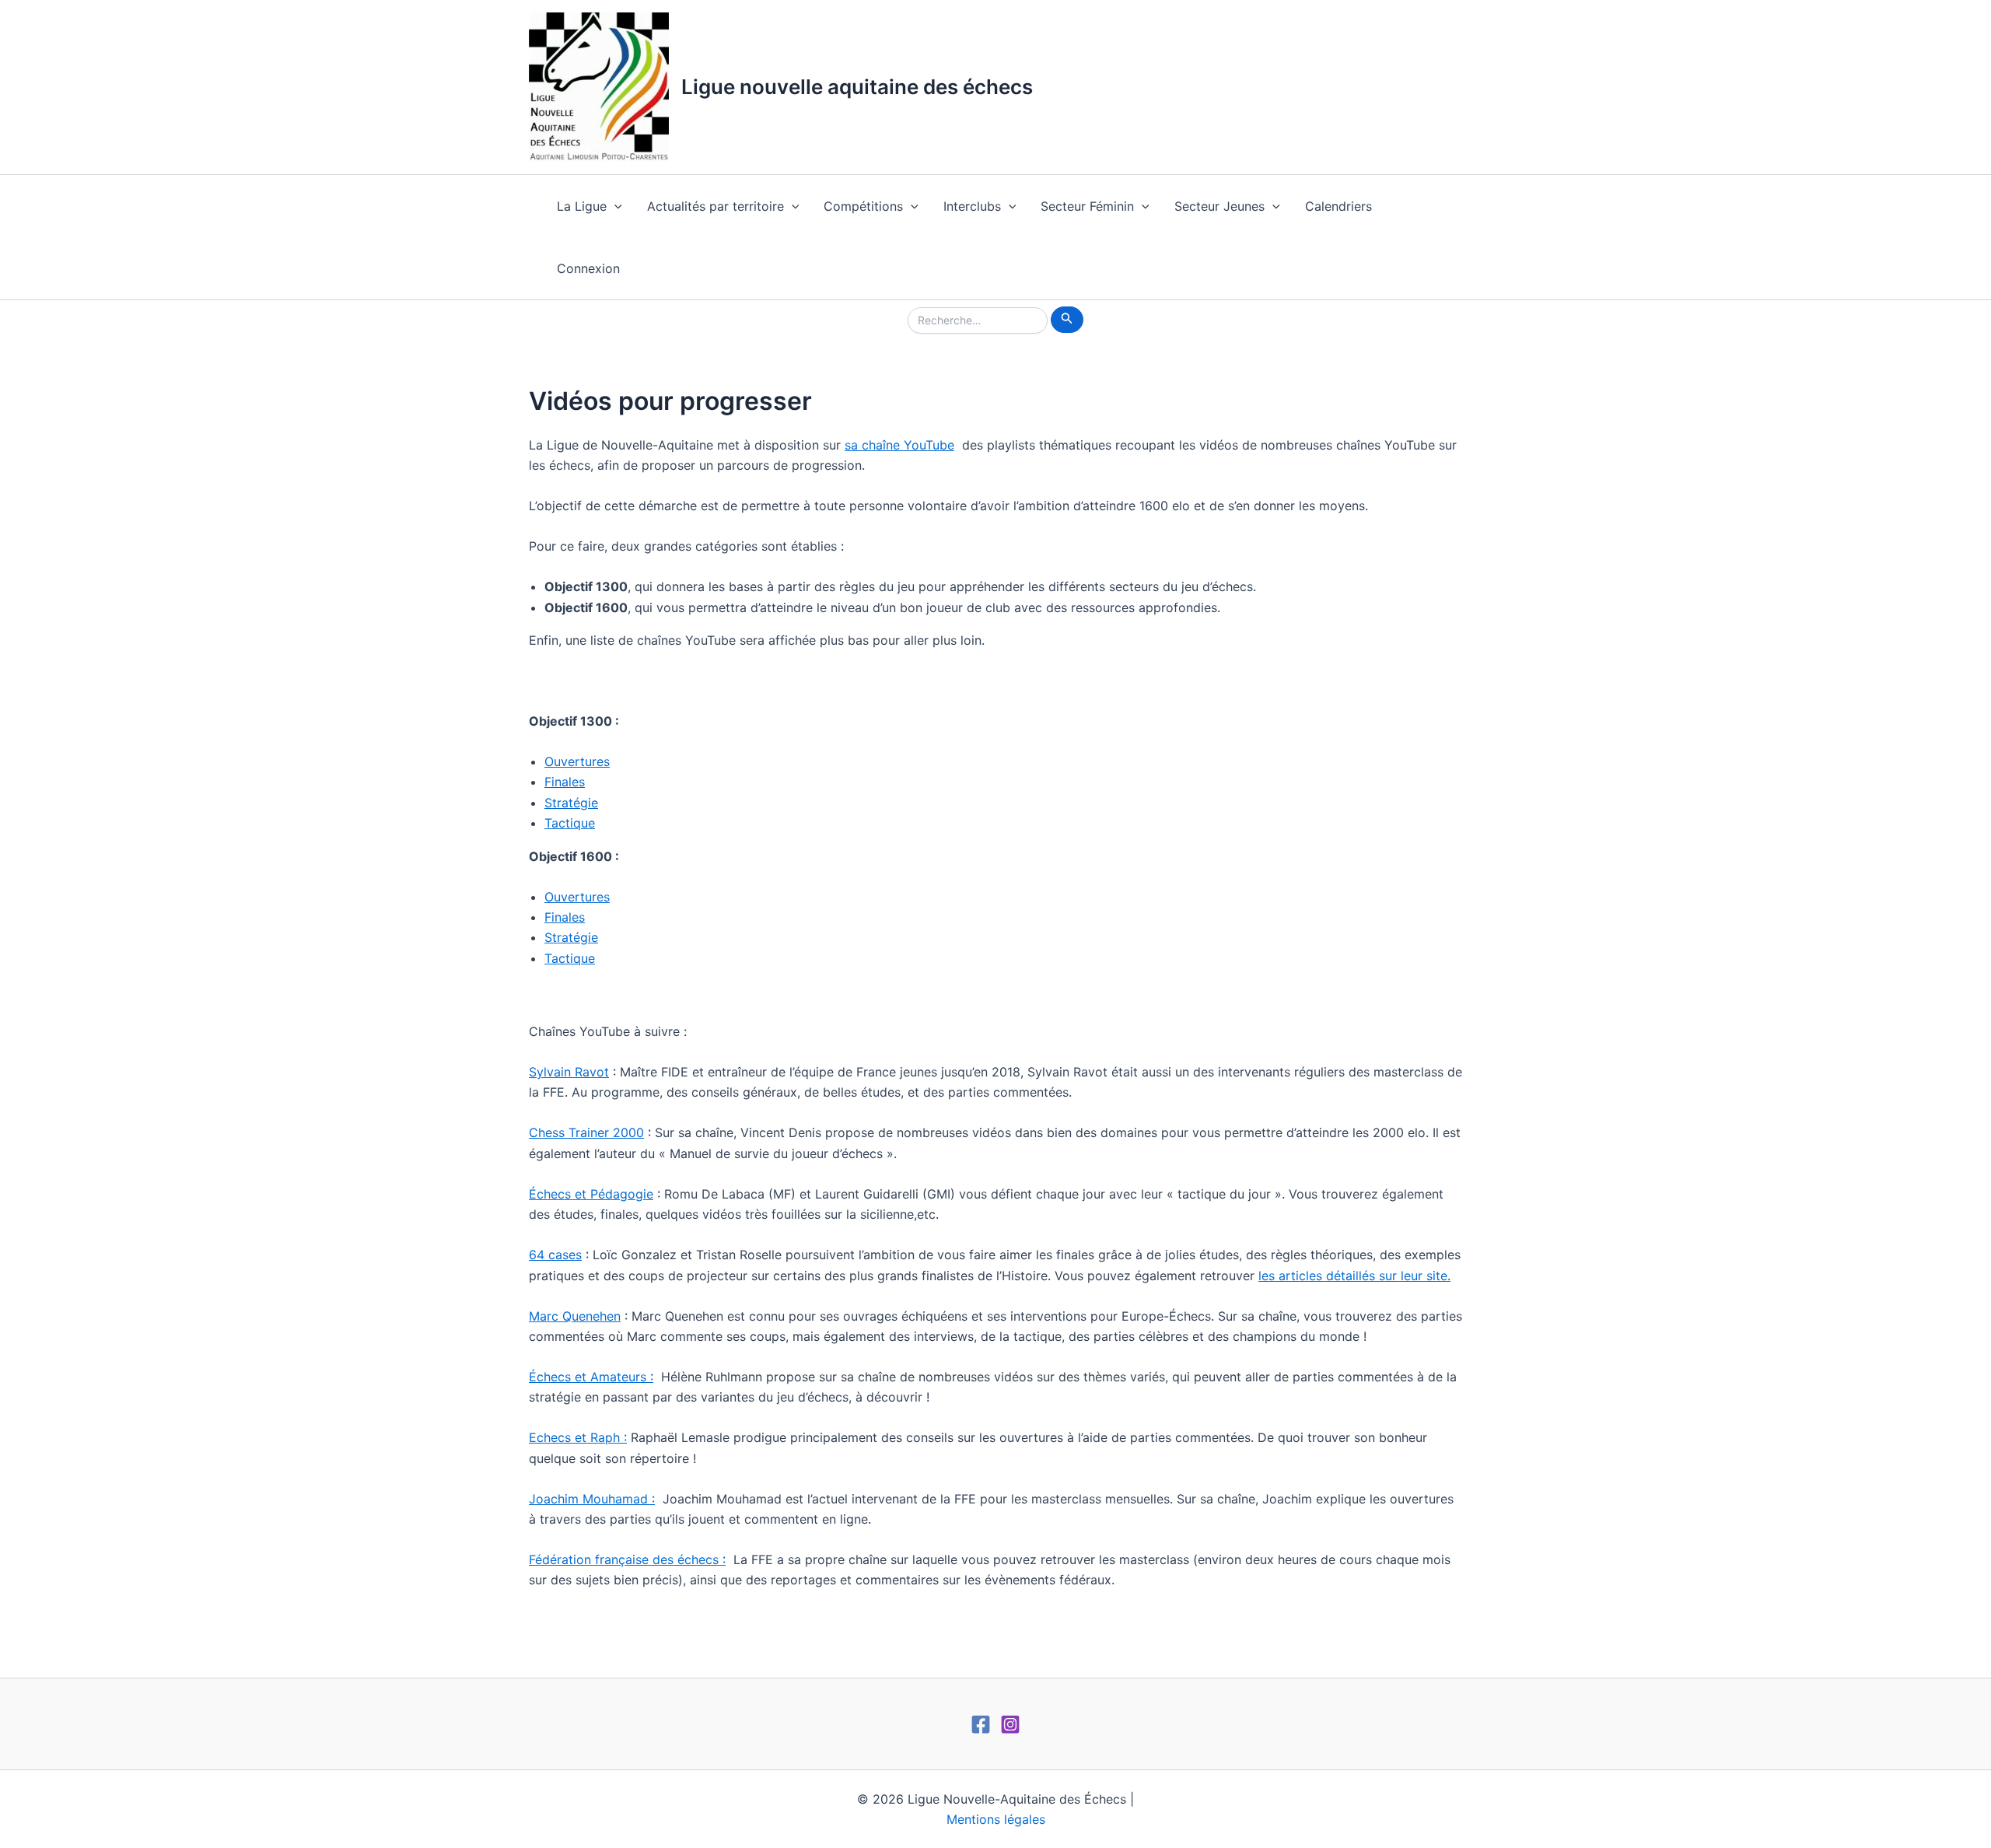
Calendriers (1338, 206)
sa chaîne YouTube (899, 445)
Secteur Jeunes (1219, 206)
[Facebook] (981, 1724)
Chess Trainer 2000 (586, 1132)
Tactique (570, 823)
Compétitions (863, 206)
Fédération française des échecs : (627, 1559)
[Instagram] (1010, 1724)
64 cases (555, 1255)
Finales (565, 782)
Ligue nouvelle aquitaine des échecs (857, 87)
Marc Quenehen (575, 1316)
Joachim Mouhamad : (592, 1499)
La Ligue (582, 206)
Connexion (588, 268)
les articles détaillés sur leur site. (1354, 1276)
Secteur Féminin (1087, 206)
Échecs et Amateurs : (591, 1377)
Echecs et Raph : (578, 1437)
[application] (614, 206)
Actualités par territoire (716, 206)
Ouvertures (577, 761)
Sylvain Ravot (569, 1072)
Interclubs (972, 206)
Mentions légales (996, 1819)
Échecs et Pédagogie (591, 1194)
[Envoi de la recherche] (1067, 320)
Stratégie (571, 803)
